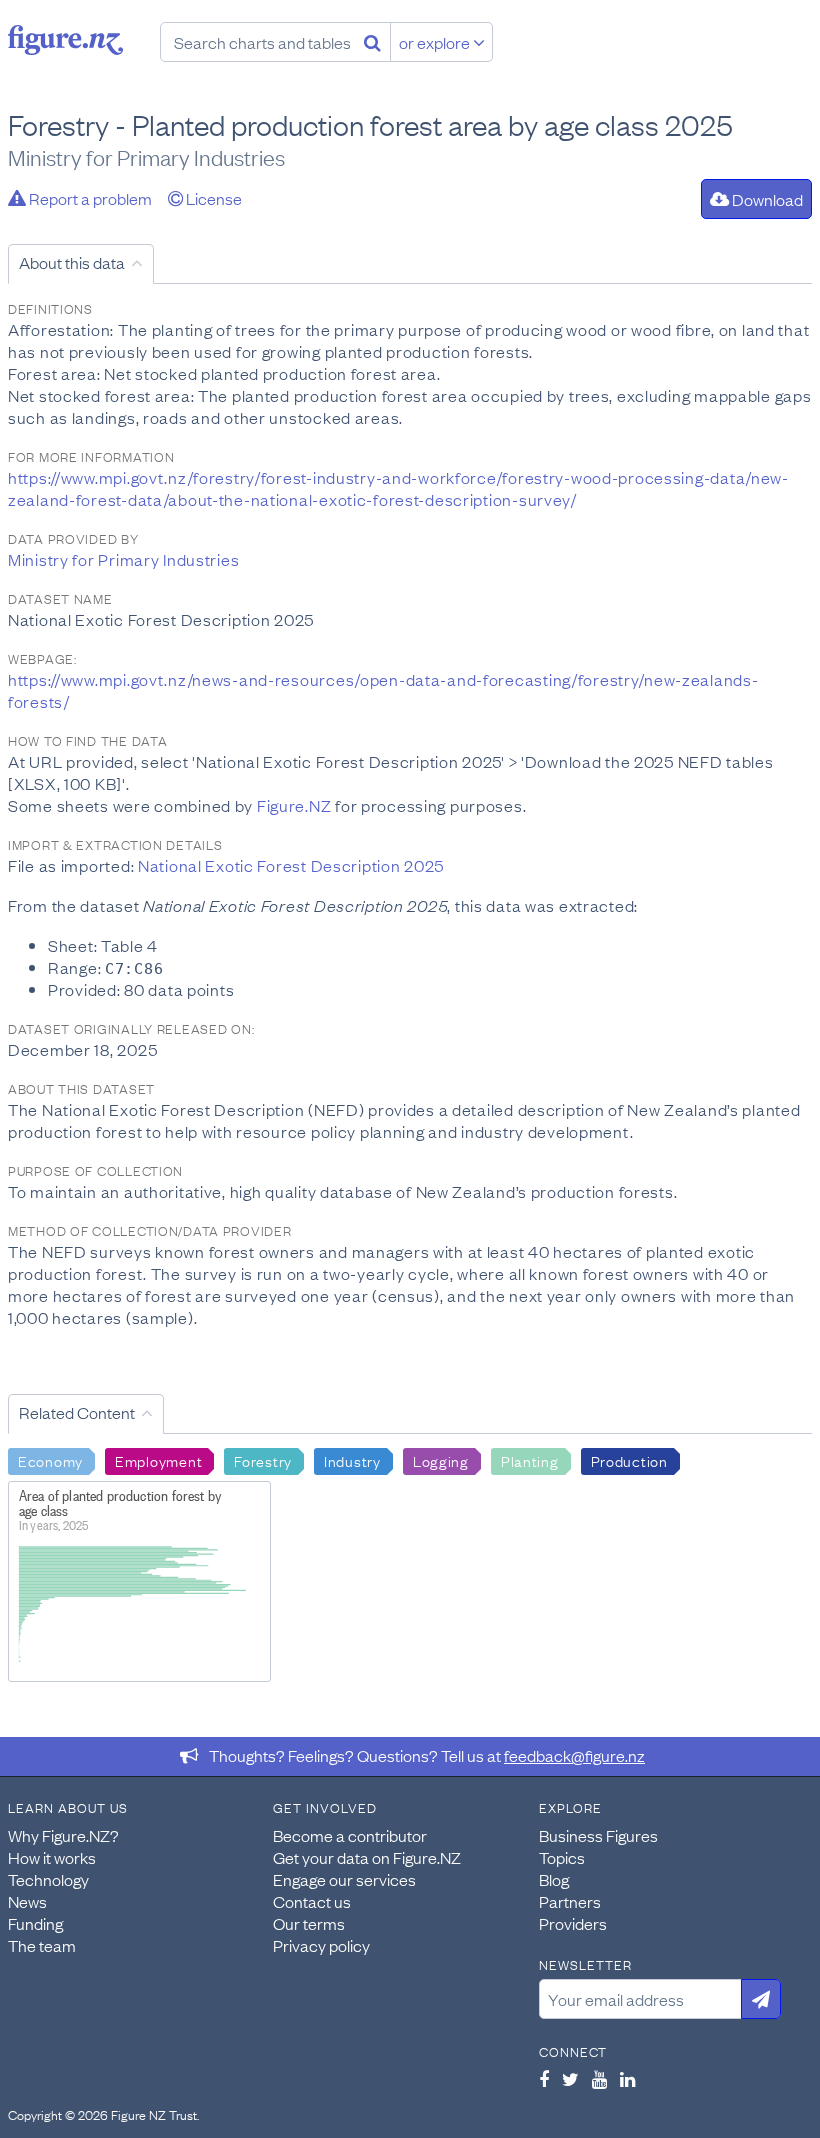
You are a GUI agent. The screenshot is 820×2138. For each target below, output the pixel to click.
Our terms (309, 1923)
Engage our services (344, 1879)
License (212, 198)
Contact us (312, 1901)
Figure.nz (65, 40)
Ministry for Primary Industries (123, 559)
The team (42, 1945)
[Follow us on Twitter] (570, 2079)
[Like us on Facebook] (544, 2079)
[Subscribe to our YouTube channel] (599, 2079)
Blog (554, 1879)
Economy (50, 1460)
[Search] (372, 42)
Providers (573, 1923)
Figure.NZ (294, 805)
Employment (158, 1460)
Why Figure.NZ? (63, 1835)
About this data (72, 262)
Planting (530, 1460)
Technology (48, 1879)
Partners (570, 1901)
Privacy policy (321, 1945)
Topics (562, 1857)
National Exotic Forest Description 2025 (291, 865)
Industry (352, 1460)
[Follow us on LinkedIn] (627, 2079)
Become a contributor (350, 1835)
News (27, 1901)
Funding (35, 1923)
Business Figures (598, 1835)
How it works (52, 1857)
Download (766, 199)
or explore (436, 42)
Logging (441, 1460)
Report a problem (89, 198)
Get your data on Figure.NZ (367, 1857)
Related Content (77, 1412)
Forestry (263, 1460)
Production (629, 1460)
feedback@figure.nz (574, 1755)
